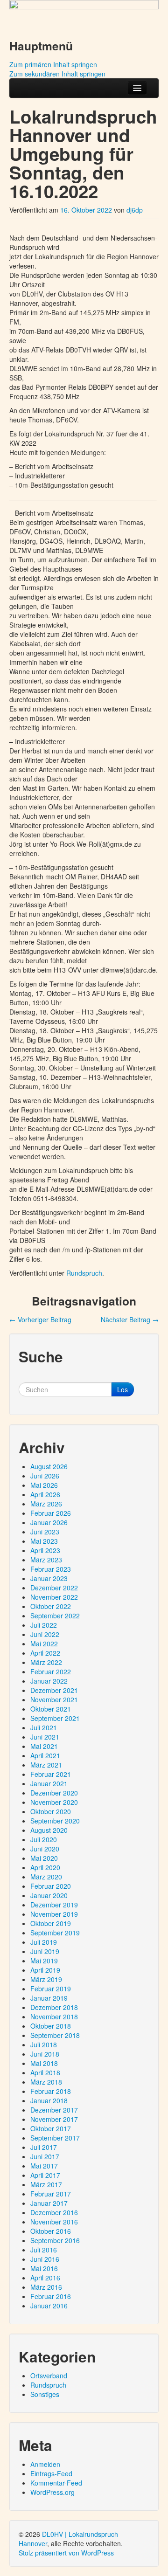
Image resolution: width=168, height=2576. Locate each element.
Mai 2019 (44, 1961)
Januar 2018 (49, 2100)
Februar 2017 (51, 2194)
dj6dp (135, 210)
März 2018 (46, 2082)
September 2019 (55, 1933)
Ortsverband (49, 2376)
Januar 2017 (49, 2203)
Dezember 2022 (54, 1588)
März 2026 (46, 1504)
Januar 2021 (49, 1783)
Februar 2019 (51, 1989)
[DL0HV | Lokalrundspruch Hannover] (84, 15)
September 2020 (55, 1821)
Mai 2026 (44, 1485)
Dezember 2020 (54, 1793)
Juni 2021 (45, 1737)
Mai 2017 (44, 2166)
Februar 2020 (51, 1886)
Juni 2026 (45, 1476)
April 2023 (45, 1550)
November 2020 (54, 1802)
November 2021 (54, 1699)
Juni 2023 (45, 1532)
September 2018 (55, 2035)
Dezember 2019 (54, 1905)
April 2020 (45, 1867)
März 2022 (46, 1662)
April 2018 (45, 2072)
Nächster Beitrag (130, 1319)
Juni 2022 (45, 1634)
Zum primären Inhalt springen (53, 64)
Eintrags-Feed (51, 2473)
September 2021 (55, 1718)
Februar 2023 (51, 1569)
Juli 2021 (44, 1727)
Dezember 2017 (54, 2110)
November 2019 (54, 1914)
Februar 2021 (51, 1774)
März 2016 (46, 2287)
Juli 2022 (44, 1625)
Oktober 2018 (51, 2026)
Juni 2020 (45, 1849)
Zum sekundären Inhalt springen (57, 74)
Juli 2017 (44, 2147)
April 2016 (45, 2278)
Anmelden (45, 2464)
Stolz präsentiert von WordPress (66, 2553)
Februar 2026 (51, 1513)
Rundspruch (84, 1273)
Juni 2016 (45, 2259)
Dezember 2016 (54, 2212)
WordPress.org (52, 2492)
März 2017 (46, 2184)
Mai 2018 (44, 2063)
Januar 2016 (49, 2306)
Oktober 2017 (51, 2128)
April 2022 (45, 1653)
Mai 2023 (44, 1541)
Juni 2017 (45, 2156)
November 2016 (54, 2222)
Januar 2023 (49, 1578)
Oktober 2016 (51, 2231)
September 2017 (55, 2138)
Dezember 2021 (54, 1690)
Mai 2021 (44, 1746)
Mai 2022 (44, 1644)
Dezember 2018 (54, 2007)
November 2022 (54, 1597)
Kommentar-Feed (56, 2483)
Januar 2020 (49, 1895)
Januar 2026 (49, 1522)
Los (122, 1389)
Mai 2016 (44, 2268)
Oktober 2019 (51, 1923)
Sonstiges (45, 2394)
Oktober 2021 (51, 1709)
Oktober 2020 (51, 1811)
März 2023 (46, 1560)
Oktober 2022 (51, 1606)
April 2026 (45, 1494)
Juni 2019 (45, 1951)
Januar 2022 (49, 1681)
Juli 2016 (44, 2250)
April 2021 (45, 1755)
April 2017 (45, 2175)
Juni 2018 (45, 2054)
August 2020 (49, 1830)
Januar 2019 (49, 1998)
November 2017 (54, 2119)
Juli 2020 (44, 1839)
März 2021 (46, 1765)
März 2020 (46, 1877)
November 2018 (54, 2017)
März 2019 (46, 1979)
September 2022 (55, 1616)
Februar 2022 (51, 1671)
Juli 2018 (44, 2044)
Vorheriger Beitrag (40, 1319)
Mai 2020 (44, 1858)
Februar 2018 (51, 2091)
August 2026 (49, 1466)
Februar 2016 (51, 2296)
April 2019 (45, 1970)
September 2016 (55, 2240)
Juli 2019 (44, 1942)
